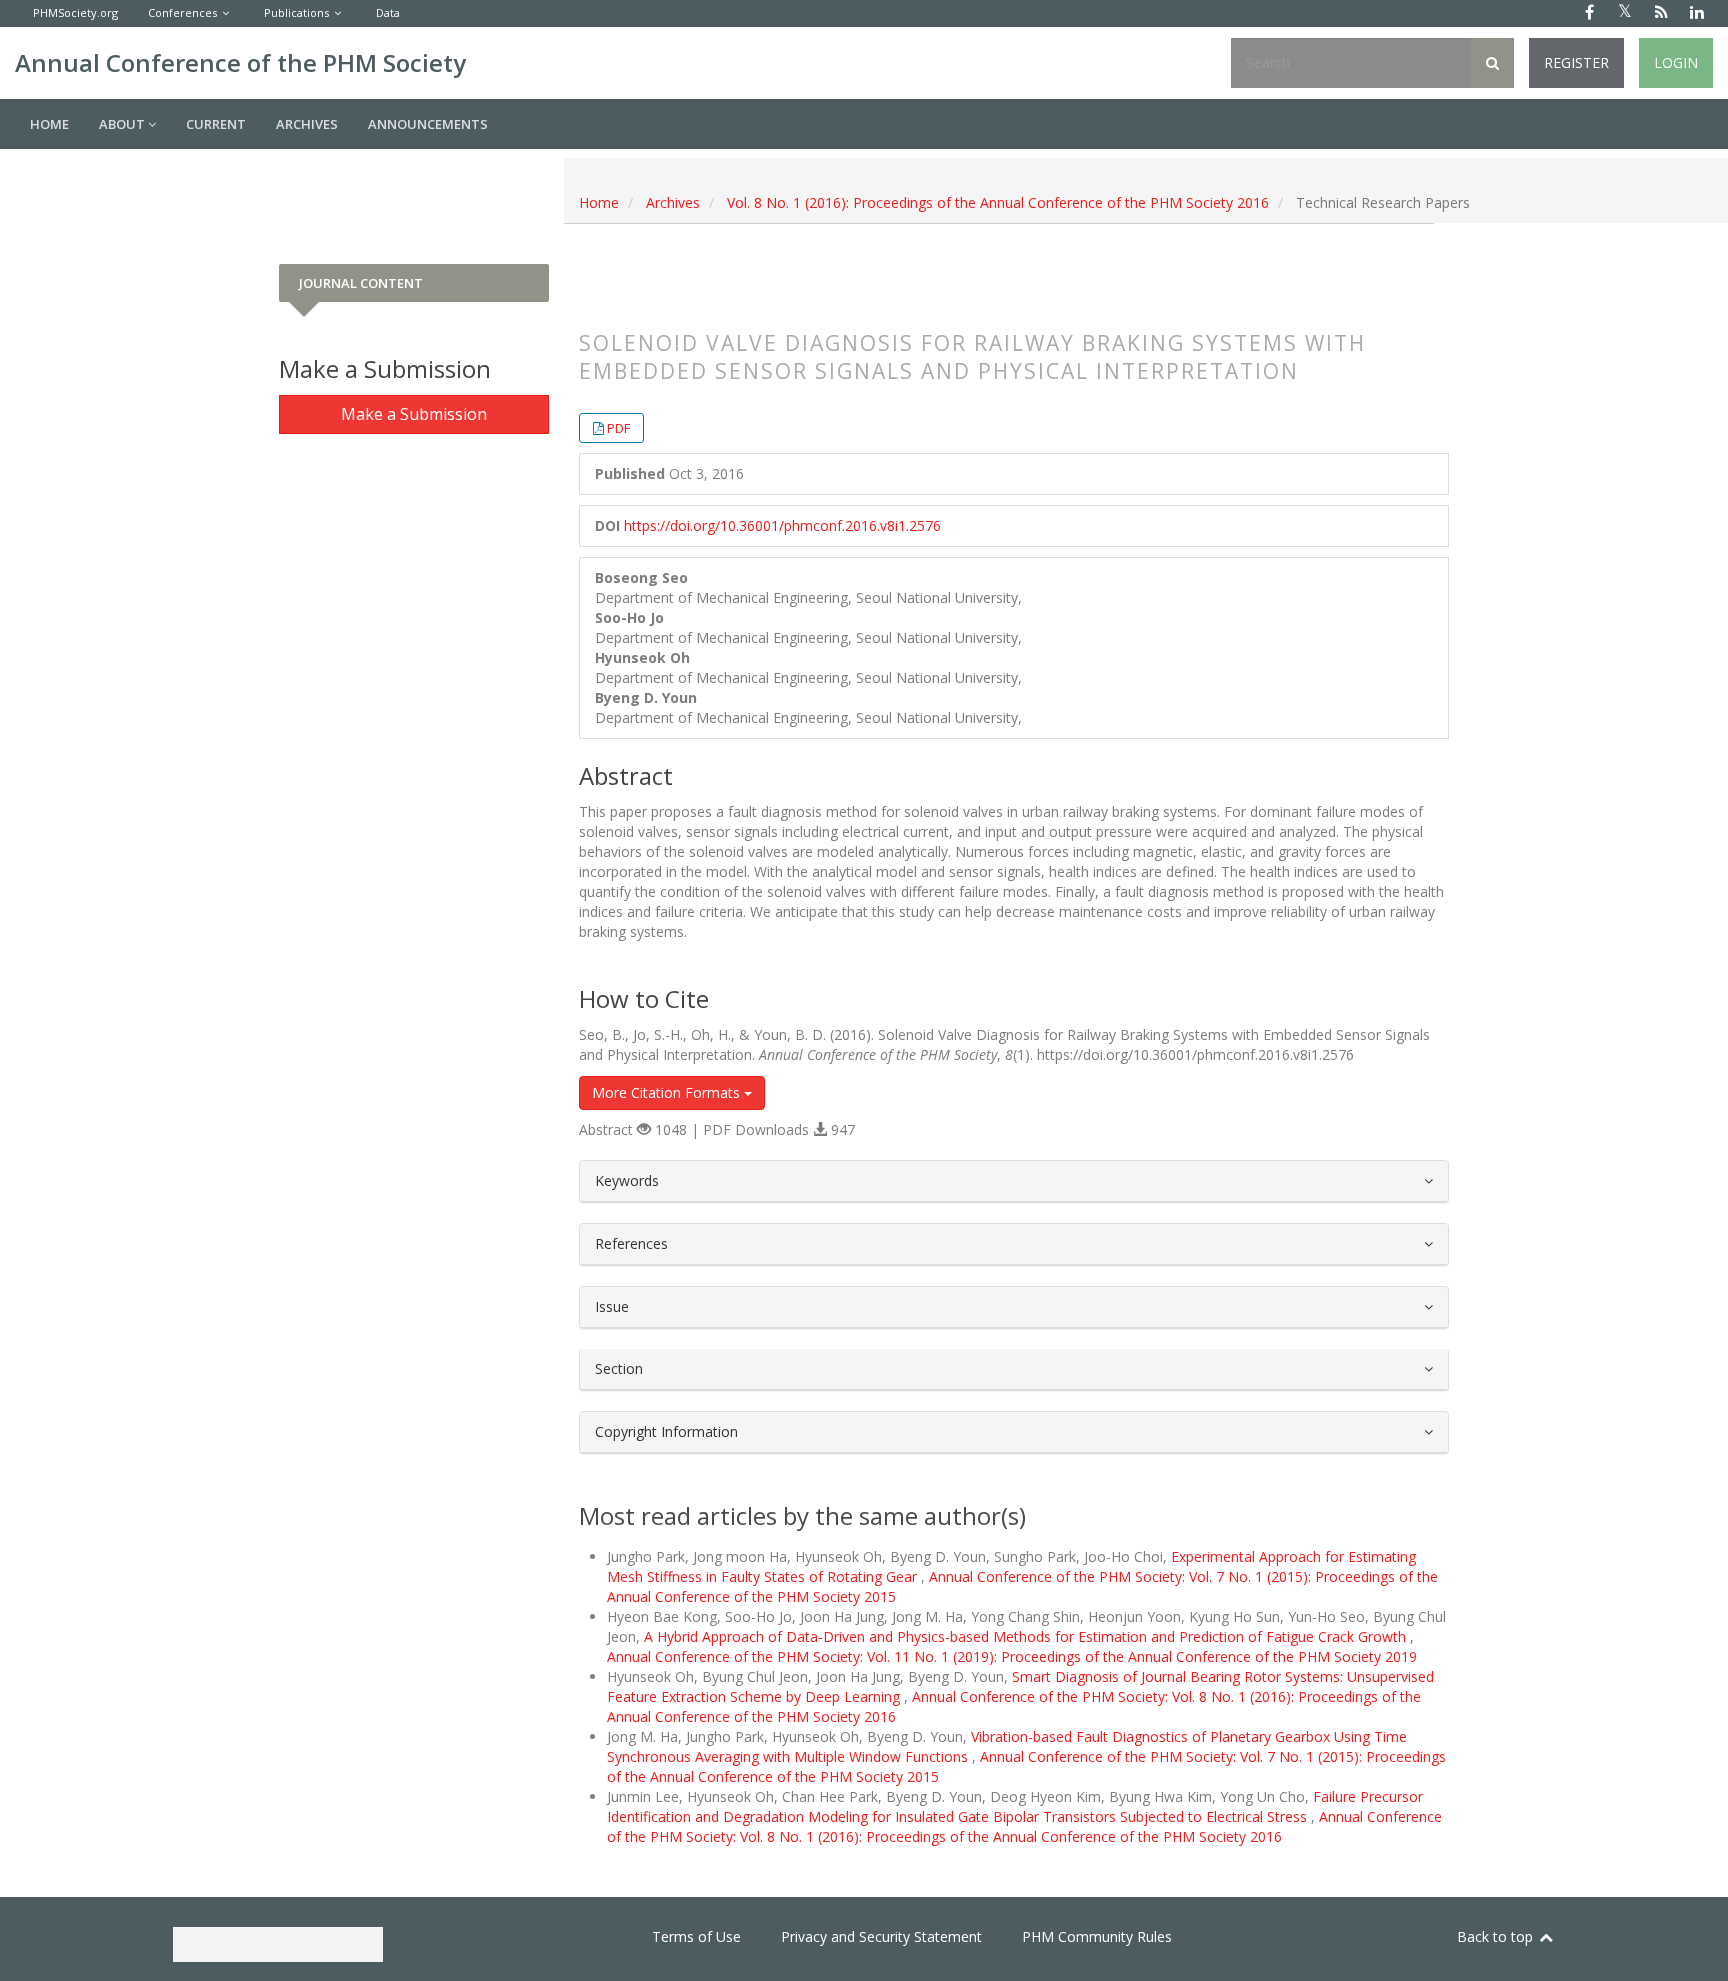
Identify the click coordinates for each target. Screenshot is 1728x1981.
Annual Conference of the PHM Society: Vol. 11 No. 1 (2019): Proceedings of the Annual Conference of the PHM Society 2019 (1012, 1656)
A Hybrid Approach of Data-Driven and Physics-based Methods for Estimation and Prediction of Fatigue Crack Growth (1027, 1636)
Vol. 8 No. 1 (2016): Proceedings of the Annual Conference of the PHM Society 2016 (998, 202)
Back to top (1497, 1936)
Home (49, 124)
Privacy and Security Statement (881, 1936)
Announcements (428, 124)
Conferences (182, 12)
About (123, 124)
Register (1576, 62)
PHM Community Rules (1097, 1936)
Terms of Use (696, 1936)
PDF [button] (618, 428)
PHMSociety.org (75, 12)
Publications (296, 12)
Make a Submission (414, 414)
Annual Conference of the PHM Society (240, 62)
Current (216, 124)
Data (388, 12)
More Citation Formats (668, 1092)
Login (1676, 62)
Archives (307, 124)
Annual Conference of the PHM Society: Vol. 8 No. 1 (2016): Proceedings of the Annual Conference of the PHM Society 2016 (1024, 1826)
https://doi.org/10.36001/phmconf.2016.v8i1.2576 (782, 525)
